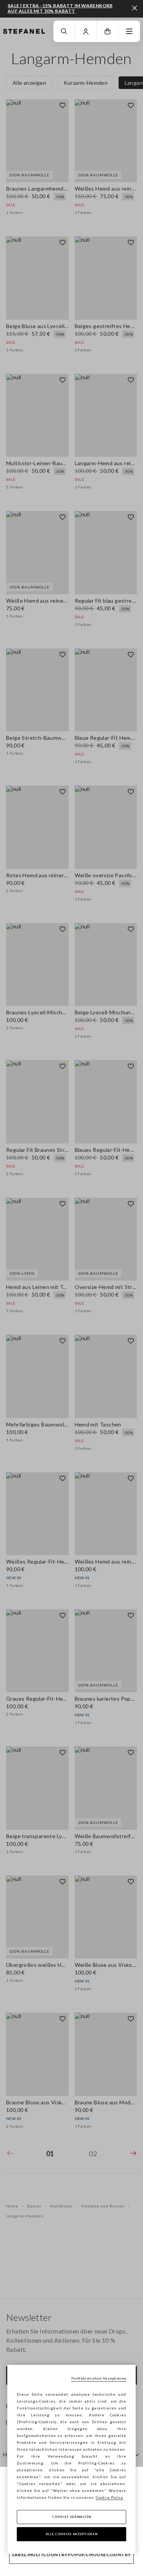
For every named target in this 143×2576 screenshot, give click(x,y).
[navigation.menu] (129, 31)
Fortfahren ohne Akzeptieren (99, 2378)
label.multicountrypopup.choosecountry (72, 2554)
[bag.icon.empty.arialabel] (108, 31)
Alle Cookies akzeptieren (72, 2534)
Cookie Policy (109, 2497)
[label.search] (64, 31)
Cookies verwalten (71, 2517)
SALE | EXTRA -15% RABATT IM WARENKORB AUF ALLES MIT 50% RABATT (60, 8)
